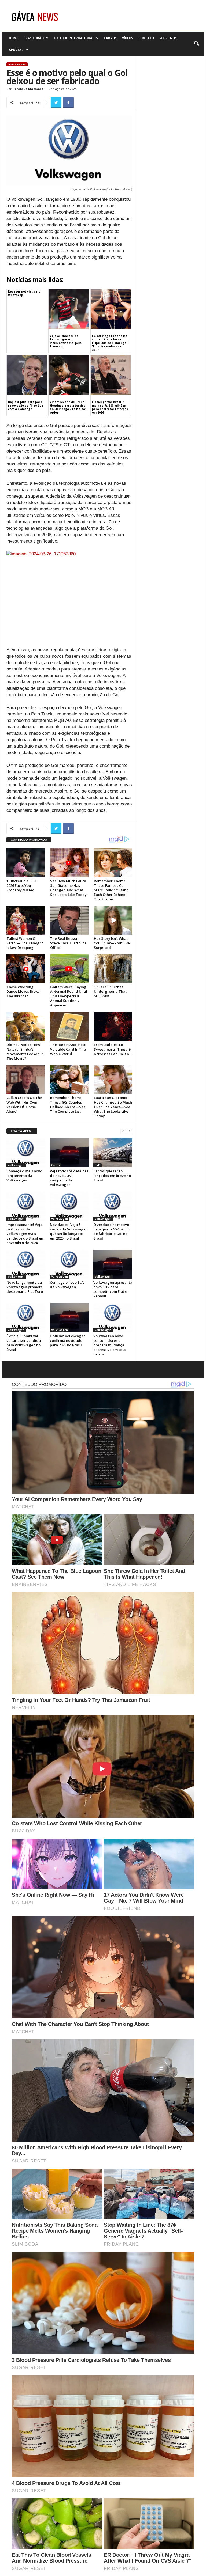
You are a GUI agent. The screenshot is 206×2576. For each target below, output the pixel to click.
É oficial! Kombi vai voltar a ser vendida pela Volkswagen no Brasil (24, 1343)
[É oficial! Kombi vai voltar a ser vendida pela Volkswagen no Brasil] (26, 1317)
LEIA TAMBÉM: (22, 1131)
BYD (98, 1165)
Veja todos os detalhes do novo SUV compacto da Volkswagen (69, 1178)
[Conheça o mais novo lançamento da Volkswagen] (26, 1153)
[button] (196, 44)
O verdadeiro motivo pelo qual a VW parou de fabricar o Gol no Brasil (111, 1231)
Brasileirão (34, 38)
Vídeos (128, 38)
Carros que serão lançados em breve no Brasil (112, 1176)
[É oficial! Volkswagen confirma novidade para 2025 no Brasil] (69, 1317)
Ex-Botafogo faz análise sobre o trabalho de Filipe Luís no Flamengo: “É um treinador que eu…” (110, 343)
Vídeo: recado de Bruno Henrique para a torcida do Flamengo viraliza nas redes (68, 407)
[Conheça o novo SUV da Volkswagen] (69, 1264)
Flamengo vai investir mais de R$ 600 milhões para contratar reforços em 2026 (110, 407)
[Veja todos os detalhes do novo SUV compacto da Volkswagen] (69, 1153)
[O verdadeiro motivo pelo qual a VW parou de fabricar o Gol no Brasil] (113, 1206)
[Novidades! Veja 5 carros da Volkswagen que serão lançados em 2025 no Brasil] (69, 1206)
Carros (110, 38)
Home (14, 38)
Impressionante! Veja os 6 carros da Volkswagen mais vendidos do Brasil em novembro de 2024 (25, 1234)
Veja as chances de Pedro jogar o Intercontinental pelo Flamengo (66, 341)
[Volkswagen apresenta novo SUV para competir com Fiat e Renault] (113, 1264)
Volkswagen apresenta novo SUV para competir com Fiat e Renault (113, 1289)
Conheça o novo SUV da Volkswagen (67, 1285)
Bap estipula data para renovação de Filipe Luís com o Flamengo (26, 406)
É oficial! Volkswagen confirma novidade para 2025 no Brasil (68, 1340)
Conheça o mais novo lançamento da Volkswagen (24, 1176)
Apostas (16, 50)
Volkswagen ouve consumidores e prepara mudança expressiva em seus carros (110, 1345)
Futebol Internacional (74, 38)
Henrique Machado (28, 89)
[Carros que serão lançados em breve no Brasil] (113, 1153)
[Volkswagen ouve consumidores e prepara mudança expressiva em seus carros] (113, 1317)
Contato (146, 38)
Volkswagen (17, 64)
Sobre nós (168, 38)
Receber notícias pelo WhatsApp (24, 293)
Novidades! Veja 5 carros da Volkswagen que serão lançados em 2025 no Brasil (69, 1231)
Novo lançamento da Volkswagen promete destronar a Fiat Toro (25, 1287)
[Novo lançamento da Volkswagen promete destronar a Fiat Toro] (26, 1264)
